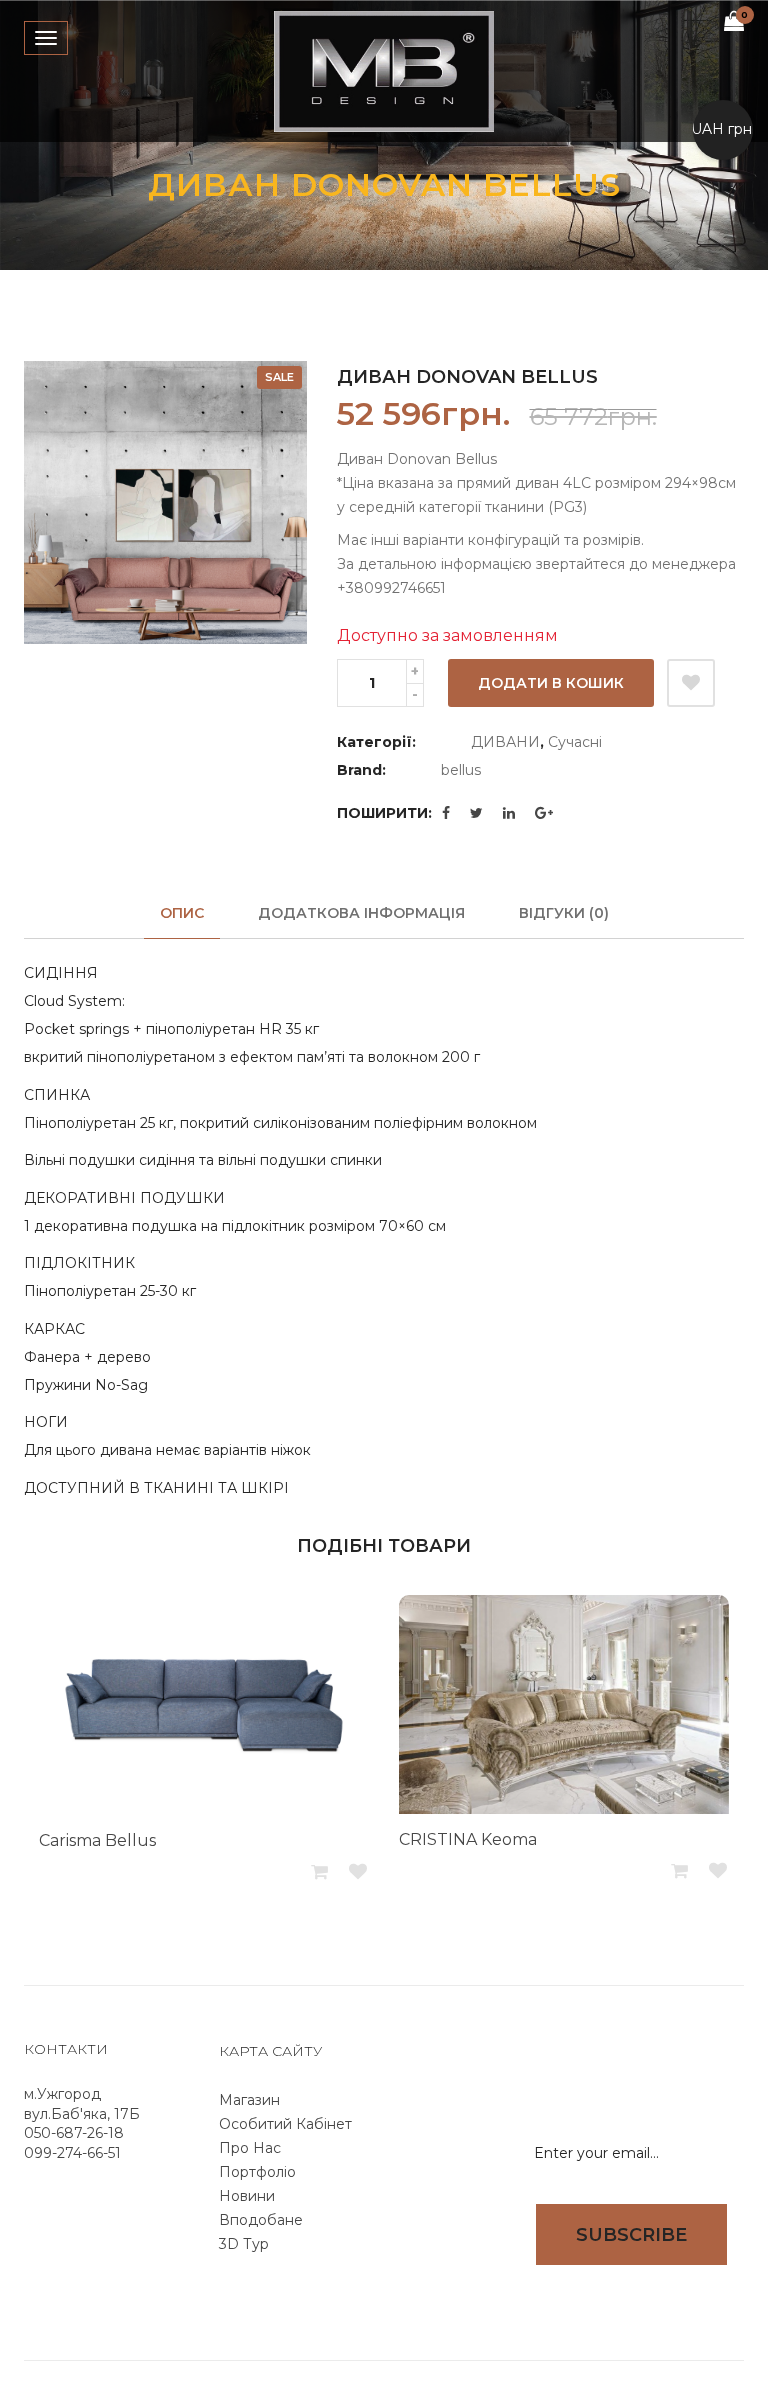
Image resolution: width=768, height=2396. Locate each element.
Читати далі (321, 1872)
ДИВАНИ (505, 742)
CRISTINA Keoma (468, 1839)
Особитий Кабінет (285, 2124)
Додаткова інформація (361, 913)
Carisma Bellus (97, 1840)
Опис (182, 913)
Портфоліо (257, 2172)
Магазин (249, 2100)
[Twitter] (476, 813)
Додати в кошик (551, 683)
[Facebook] (446, 813)
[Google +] (544, 813)
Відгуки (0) (564, 913)
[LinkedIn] (509, 813)
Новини (247, 2196)
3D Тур (244, 2244)
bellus (461, 770)
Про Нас (250, 2148)
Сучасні (575, 742)
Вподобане (261, 2220)
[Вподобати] (691, 683)
